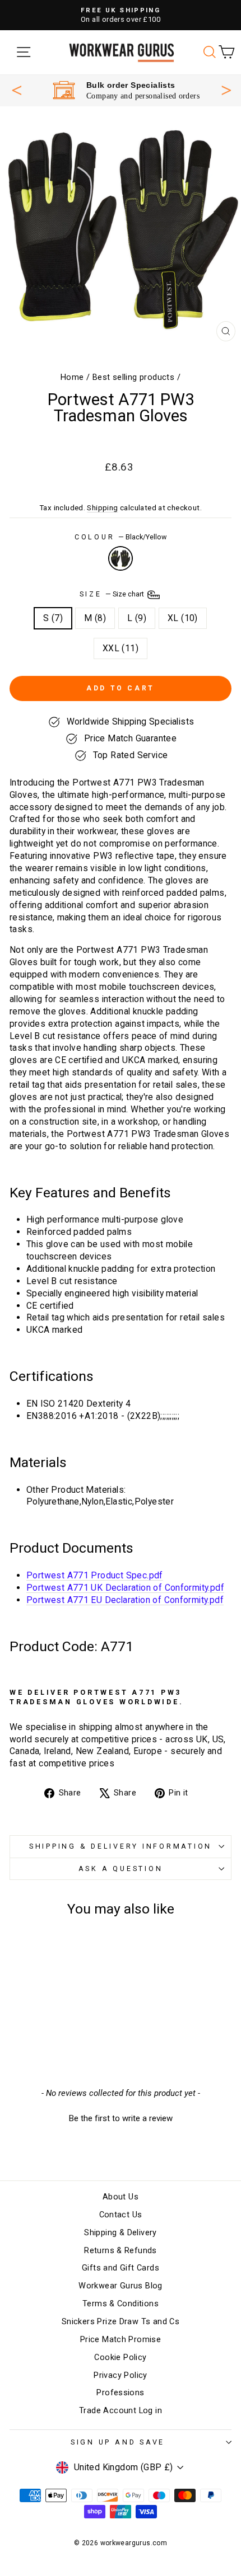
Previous (17, 90)
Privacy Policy (120, 2375)
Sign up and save (118, 2442)
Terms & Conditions (121, 2304)
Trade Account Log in (121, 2411)
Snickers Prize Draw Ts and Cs (121, 2322)
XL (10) (183, 618)
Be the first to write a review (121, 2118)
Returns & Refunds (121, 2251)
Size (113, 594)
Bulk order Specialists (131, 85)
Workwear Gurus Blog (120, 2286)
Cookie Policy (120, 2358)
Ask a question (121, 1868)
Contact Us (121, 2215)
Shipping (102, 508)
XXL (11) (121, 648)
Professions (120, 2393)
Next (226, 89)
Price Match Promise (121, 2340)
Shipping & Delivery (120, 2233)
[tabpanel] (126, 90)
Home (72, 377)
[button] (121, 2117)
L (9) (137, 618)
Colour (121, 537)
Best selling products (133, 377)
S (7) (53, 618)
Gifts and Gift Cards (121, 2268)
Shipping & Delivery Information (121, 1846)
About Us (121, 2197)
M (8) (95, 618)
